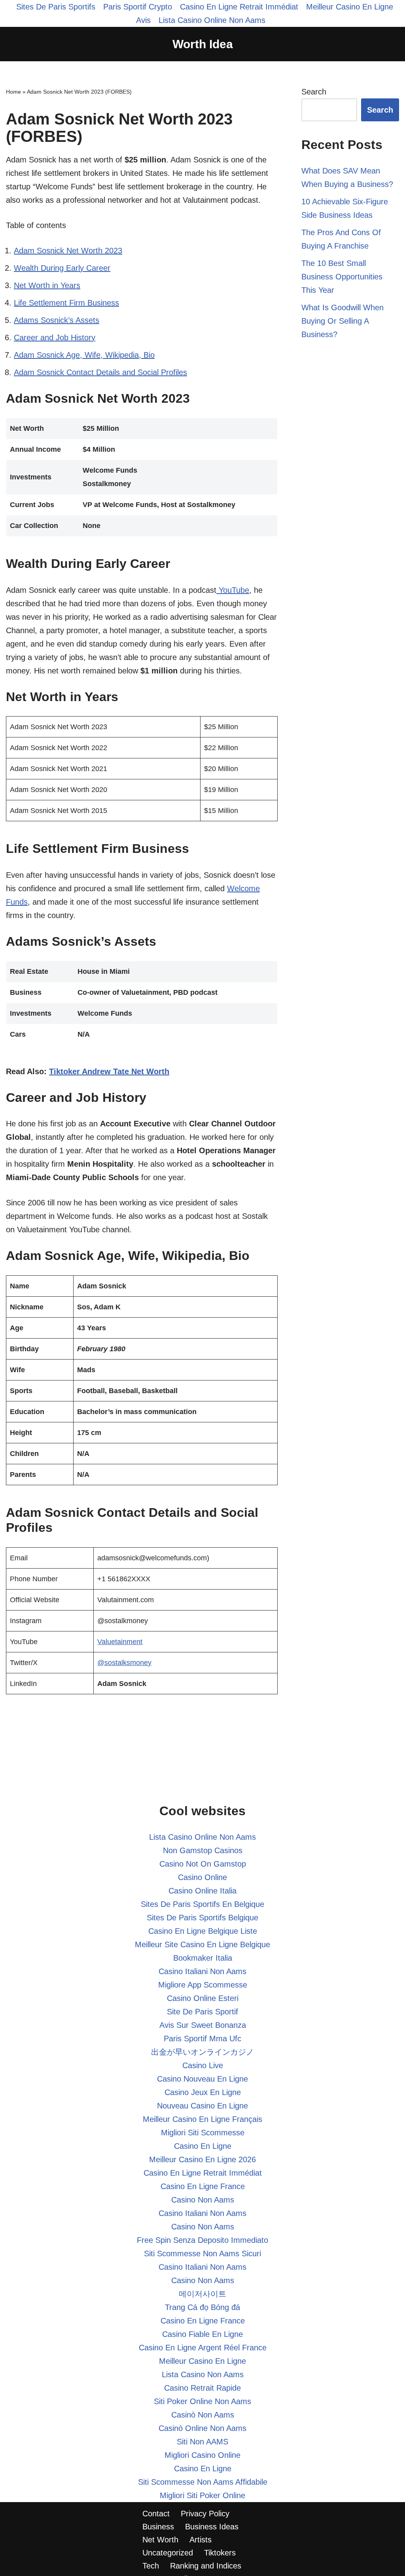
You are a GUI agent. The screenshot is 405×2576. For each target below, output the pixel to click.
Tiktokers (220, 2553)
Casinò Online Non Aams (202, 2428)
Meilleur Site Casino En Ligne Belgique (202, 1944)
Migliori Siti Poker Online (202, 2495)
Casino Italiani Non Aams (202, 1971)
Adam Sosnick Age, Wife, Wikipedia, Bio (84, 355)
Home (13, 92)
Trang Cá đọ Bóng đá (202, 2307)
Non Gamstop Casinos (203, 1850)
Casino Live (203, 2065)
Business (158, 2527)
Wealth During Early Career (62, 268)
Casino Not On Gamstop (203, 1864)
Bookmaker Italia (203, 1958)
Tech (151, 2566)
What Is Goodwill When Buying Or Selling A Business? (343, 321)
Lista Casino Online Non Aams (212, 20)
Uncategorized (168, 2553)
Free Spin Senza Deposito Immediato (202, 2240)
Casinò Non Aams (203, 2415)
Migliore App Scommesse (203, 1985)
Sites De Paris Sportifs (56, 7)
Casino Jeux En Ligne (203, 2092)
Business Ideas (212, 2527)
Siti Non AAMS (202, 2442)
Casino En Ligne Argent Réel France (203, 2348)
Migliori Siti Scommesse (203, 2133)
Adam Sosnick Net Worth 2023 (68, 251)
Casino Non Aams (203, 2200)
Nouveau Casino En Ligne (202, 2106)
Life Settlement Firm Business (66, 303)
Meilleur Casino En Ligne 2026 (202, 2159)
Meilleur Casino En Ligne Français (202, 2119)
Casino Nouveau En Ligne (202, 2079)
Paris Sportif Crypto (138, 7)
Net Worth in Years (47, 285)
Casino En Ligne (203, 2146)
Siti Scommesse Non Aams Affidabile (203, 2482)
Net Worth (160, 2540)
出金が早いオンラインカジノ (202, 2052)
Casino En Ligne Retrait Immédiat (239, 7)
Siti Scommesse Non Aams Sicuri (202, 2254)
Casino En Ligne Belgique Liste (203, 1931)
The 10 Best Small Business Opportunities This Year (342, 277)
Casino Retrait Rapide (202, 2388)
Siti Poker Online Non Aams (202, 2401)
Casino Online (202, 1877)
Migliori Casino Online (202, 2455)
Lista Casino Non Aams (203, 2374)
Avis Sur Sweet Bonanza (203, 2025)
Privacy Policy (205, 2514)
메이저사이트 (202, 2294)
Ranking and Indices (206, 2566)
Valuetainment (120, 1642)
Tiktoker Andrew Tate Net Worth (109, 1071)
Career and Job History (55, 338)
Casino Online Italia (202, 1891)
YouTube (233, 590)
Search (314, 92)
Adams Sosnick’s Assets (57, 320)
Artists (201, 2540)
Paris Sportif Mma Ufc (202, 2039)
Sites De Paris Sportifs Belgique (202, 1918)
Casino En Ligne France (203, 2186)
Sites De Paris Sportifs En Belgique (202, 1904)
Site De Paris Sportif (202, 2012)
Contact (156, 2514)
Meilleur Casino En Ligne (202, 2361)
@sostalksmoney (124, 1663)
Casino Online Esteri (203, 1998)
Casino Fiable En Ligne (202, 2334)
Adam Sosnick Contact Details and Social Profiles (100, 372)
